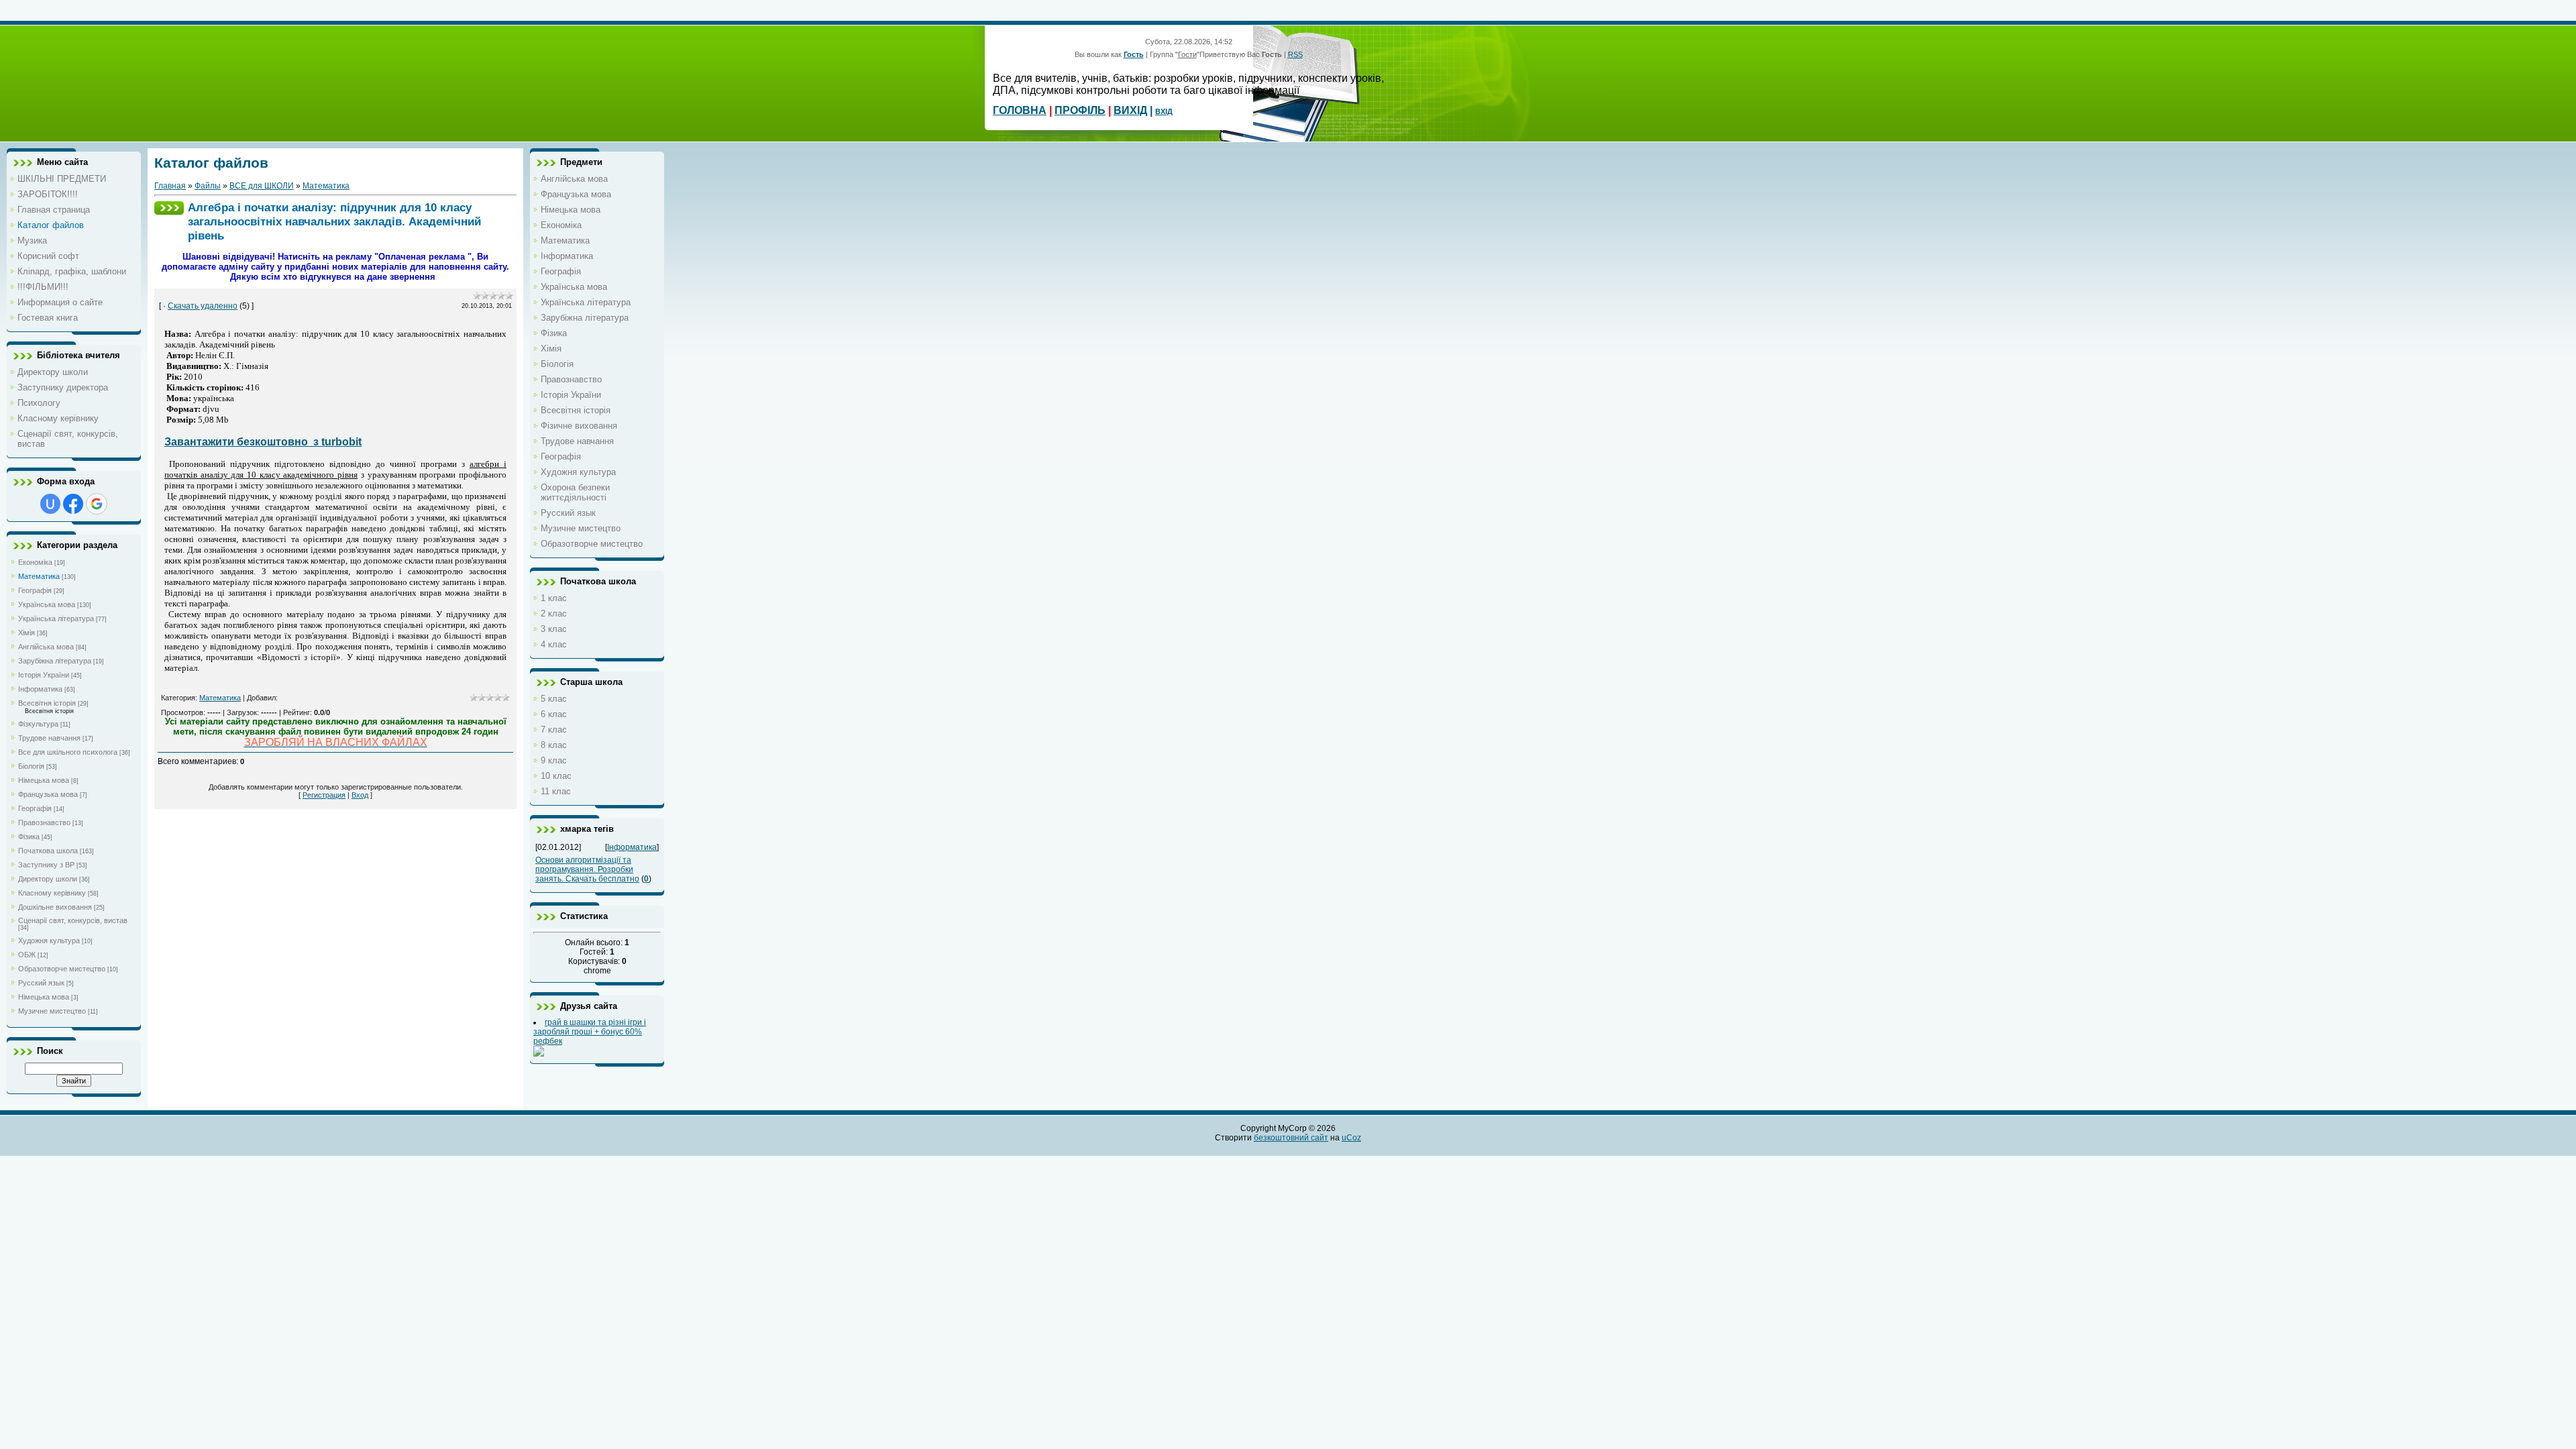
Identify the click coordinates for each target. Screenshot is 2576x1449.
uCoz (1351, 1138)
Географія (35, 590)
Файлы (208, 186)
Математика (39, 576)
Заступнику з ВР (46, 865)
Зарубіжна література (55, 661)
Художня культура (49, 941)
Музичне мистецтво (52, 1011)
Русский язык (41, 983)
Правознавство (44, 822)
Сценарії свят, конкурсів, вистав (73, 920)
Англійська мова (46, 647)
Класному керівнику (52, 893)
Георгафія (35, 808)
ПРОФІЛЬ (1080, 110)
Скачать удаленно (203, 306)
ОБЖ (27, 955)
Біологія (31, 766)
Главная (170, 186)
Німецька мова (44, 780)
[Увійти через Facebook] (73, 504)
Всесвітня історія (47, 703)
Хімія (26, 633)
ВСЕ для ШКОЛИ (262, 186)
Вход (360, 795)
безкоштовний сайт (1291, 1138)
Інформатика (40, 689)
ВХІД (1164, 111)
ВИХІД (1130, 110)
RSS (1295, 54)
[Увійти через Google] (97, 504)
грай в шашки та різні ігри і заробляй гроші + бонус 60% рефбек (590, 1032)
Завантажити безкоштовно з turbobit (263, 442)
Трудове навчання (49, 738)
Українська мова (47, 604)
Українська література (56, 619)
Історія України (44, 675)
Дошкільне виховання (55, 907)
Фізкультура (38, 724)
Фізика (29, 837)
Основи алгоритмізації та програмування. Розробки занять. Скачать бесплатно (587, 869)
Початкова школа (48, 851)
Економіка (35, 562)
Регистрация (324, 795)
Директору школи (48, 879)
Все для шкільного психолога (68, 752)
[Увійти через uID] (50, 504)
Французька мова (48, 794)
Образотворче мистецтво (62, 969)
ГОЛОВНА (1020, 110)
